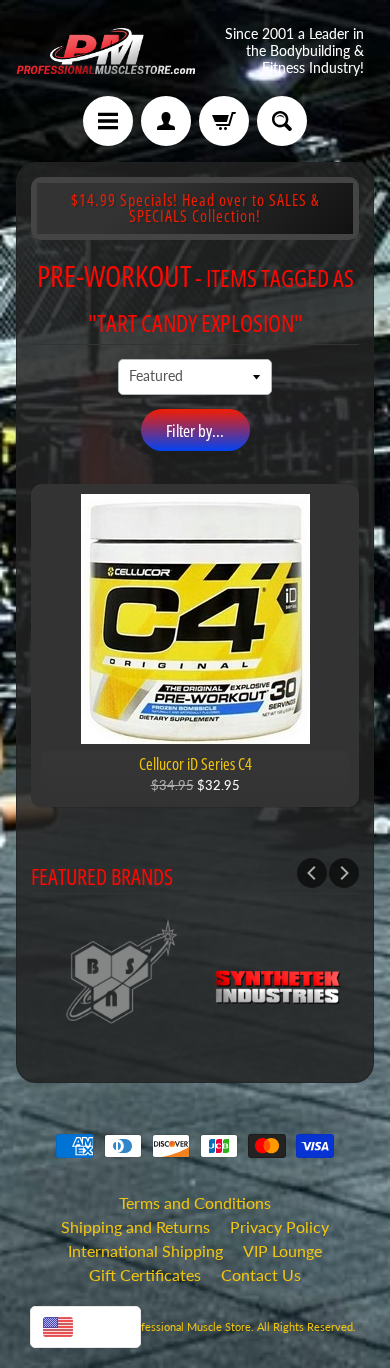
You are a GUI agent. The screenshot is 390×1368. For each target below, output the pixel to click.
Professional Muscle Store (187, 1326)
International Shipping (145, 1250)
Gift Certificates (145, 1274)
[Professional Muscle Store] (105, 51)
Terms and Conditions (195, 1202)
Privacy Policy (279, 1226)
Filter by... (195, 430)
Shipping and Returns (135, 1226)
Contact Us (261, 1274)
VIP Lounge (282, 1250)
